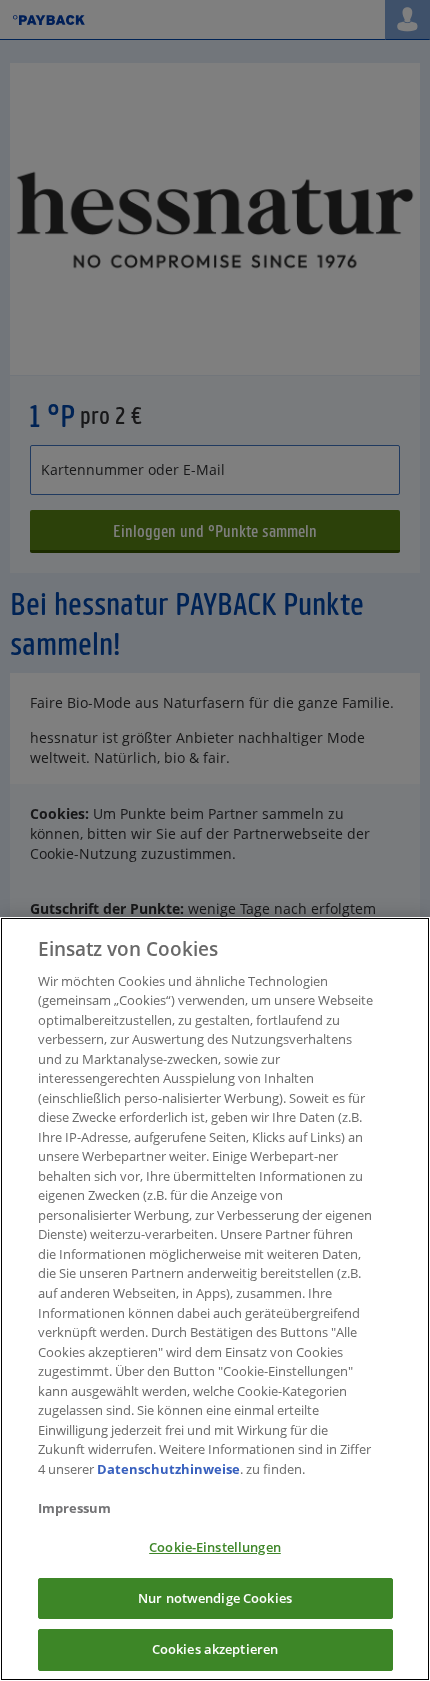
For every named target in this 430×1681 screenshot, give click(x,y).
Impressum (74, 1508)
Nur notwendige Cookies (215, 1598)
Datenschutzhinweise (168, 1469)
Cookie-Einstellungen (215, 1547)
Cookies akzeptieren (215, 1649)
